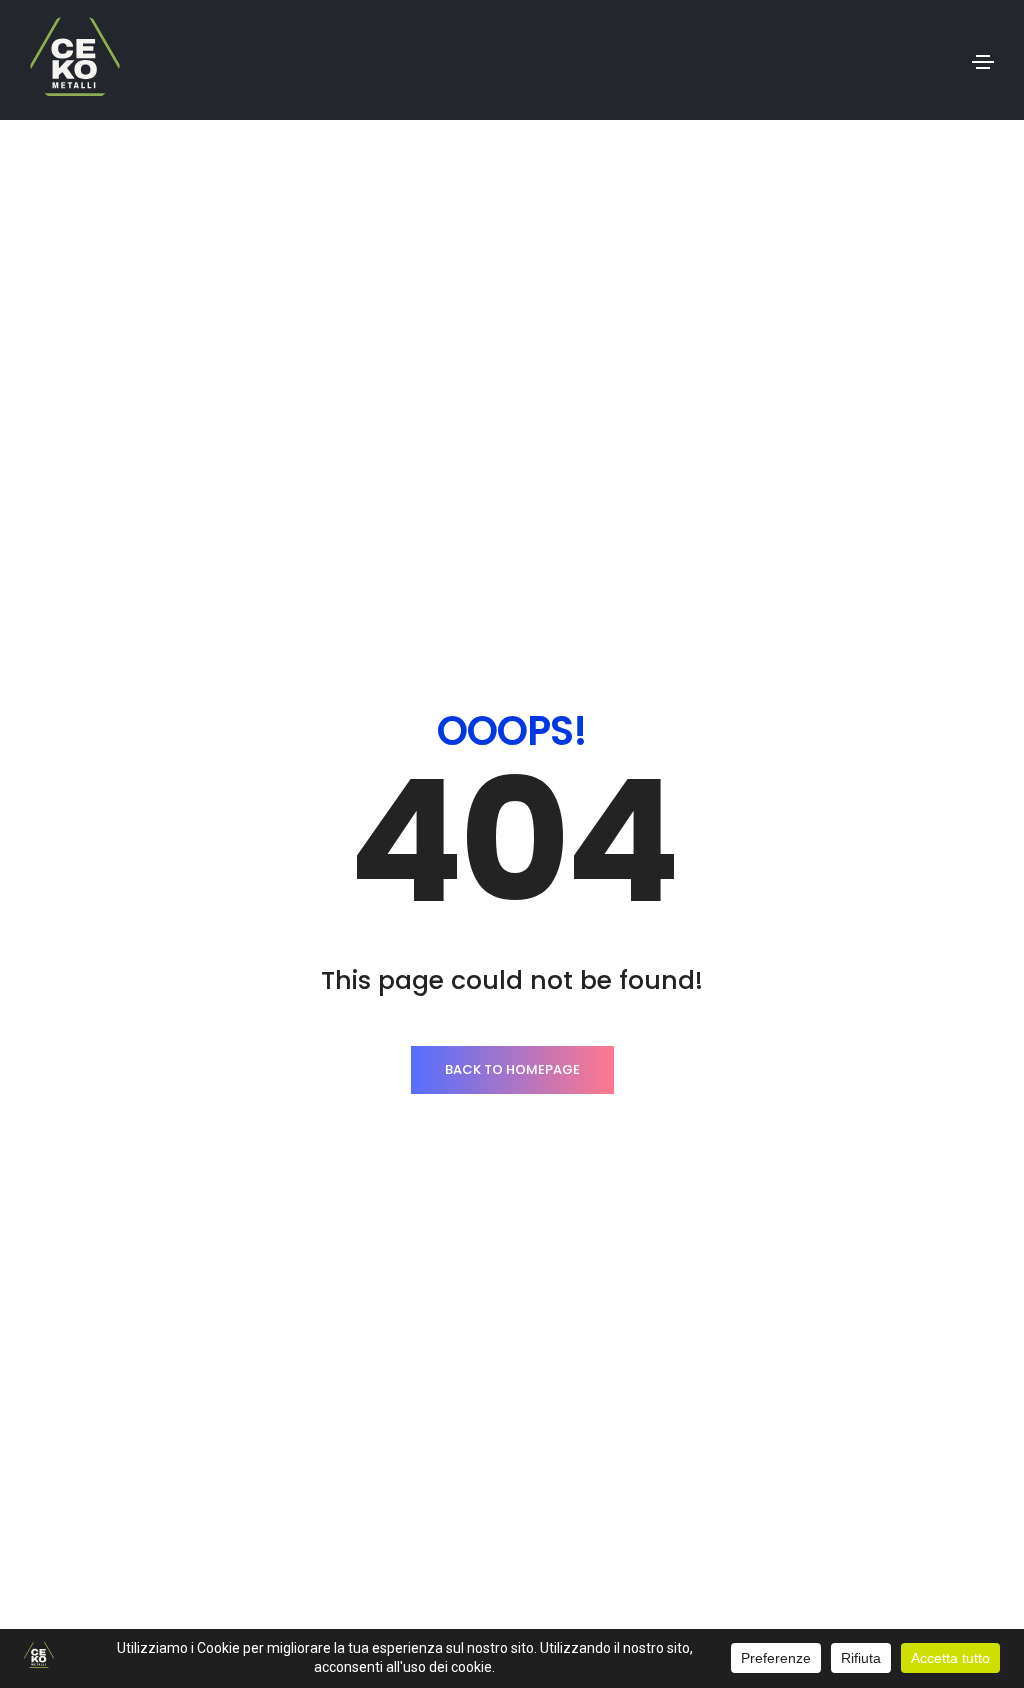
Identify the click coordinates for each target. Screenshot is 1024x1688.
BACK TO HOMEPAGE (512, 1069)
